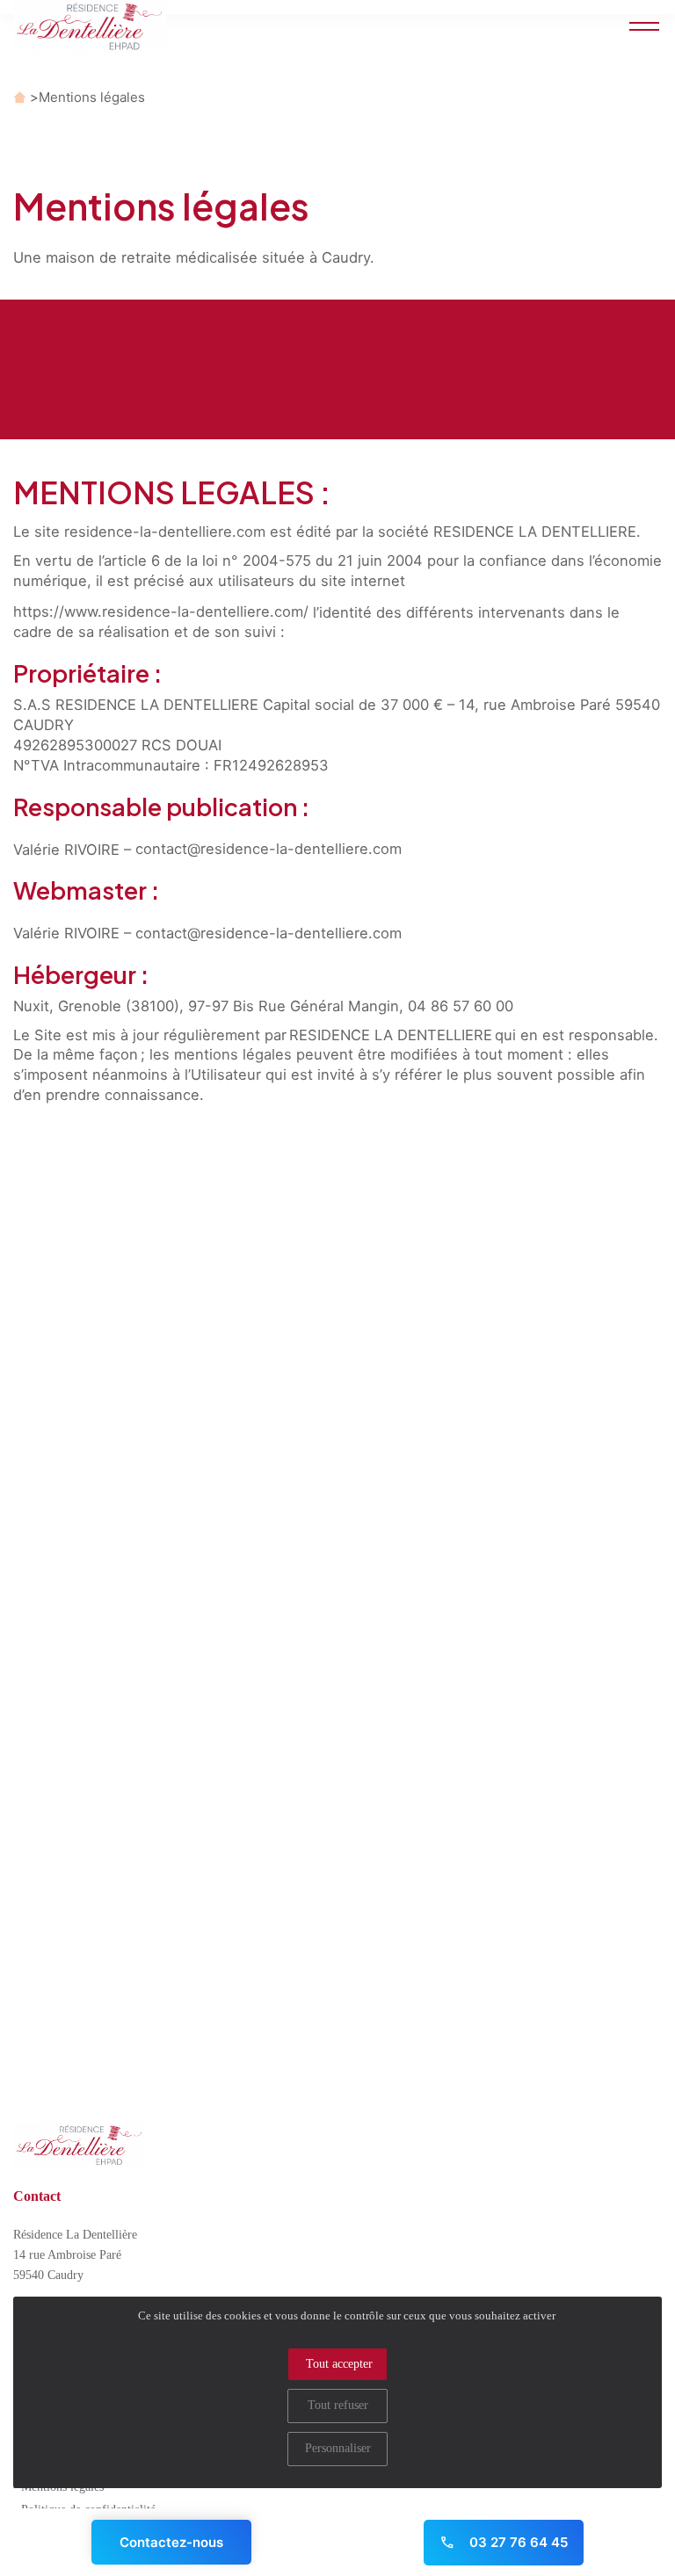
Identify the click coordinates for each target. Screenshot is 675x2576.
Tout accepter (339, 2364)
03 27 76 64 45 (517, 2542)
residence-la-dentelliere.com (165, 532)
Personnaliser (338, 2448)
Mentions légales (92, 97)
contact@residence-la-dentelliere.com (269, 849)
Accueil (20, 97)
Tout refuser (338, 2405)
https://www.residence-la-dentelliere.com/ (161, 611)
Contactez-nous (171, 2542)
